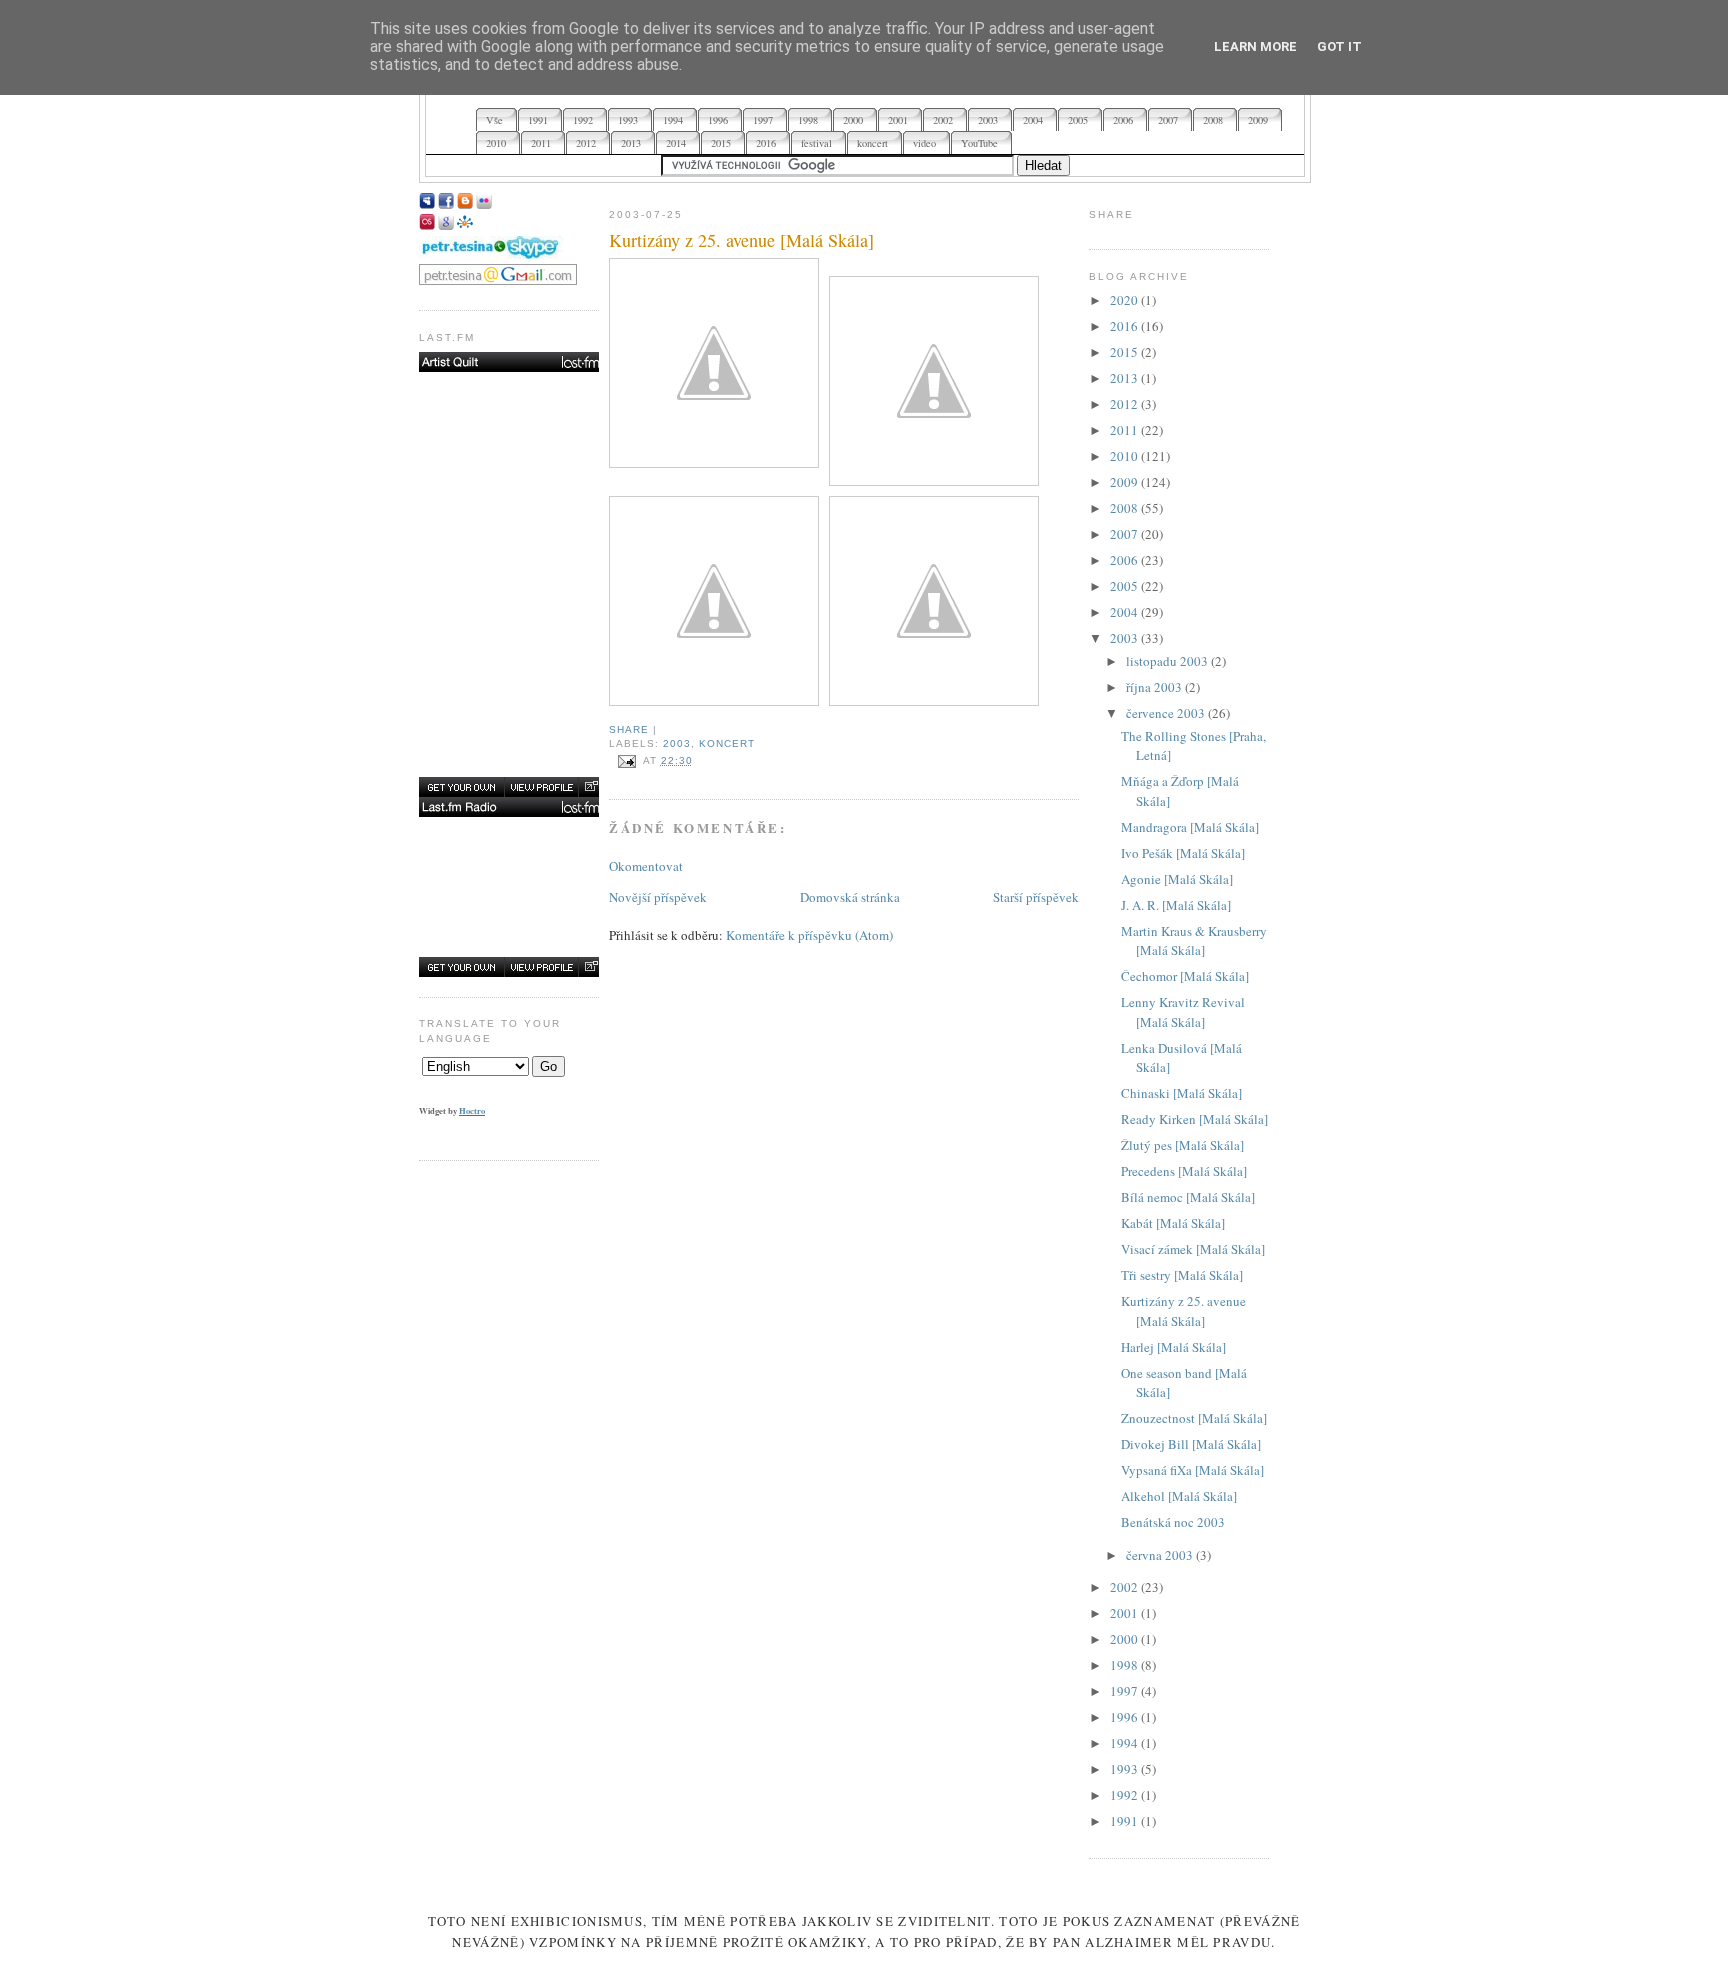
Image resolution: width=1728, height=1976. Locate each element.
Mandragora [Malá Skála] (1190, 827)
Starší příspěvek (1036, 897)
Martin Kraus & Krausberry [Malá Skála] (1194, 941)
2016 (1125, 326)
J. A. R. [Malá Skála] (1176, 905)
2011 (1125, 430)
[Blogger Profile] (465, 204)
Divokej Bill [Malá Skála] (1191, 1444)
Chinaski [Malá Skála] (1181, 1093)
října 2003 (1155, 687)
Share (629, 729)
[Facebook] (446, 204)
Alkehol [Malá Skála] (1179, 1496)
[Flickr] (484, 204)
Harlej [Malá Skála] (1173, 1347)
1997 (1125, 1691)
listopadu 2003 (1168, 661)
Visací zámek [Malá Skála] (1193, 1249)
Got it (1339, 46)
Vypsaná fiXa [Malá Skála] (1192, 1470)
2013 (1125, 378)
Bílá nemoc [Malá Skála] (1188, 1197)
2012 (1125, 404)
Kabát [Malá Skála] (1173, 1223)
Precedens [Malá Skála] (1184, 1171)
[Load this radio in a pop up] (590, 967)
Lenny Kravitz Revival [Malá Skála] (1183, 1012)
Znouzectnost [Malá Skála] (1194, 1418)
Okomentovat (646, 866)
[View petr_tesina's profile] (541, 787)
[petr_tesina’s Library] (511, 807)
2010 (1125, 456)
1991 (1125, 1821)
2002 (1125, 1587)
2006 (1125, 560)
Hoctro (472, 1110)
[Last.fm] (427, 225)
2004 (1125, 612)
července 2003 (1167, 713)
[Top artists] (511, 362)
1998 (1125, 1665)
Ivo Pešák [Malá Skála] (1183, 853)
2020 (1125, 300)
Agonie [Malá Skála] (1177, 879)
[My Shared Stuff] (446, 225)
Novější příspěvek (658, 897)
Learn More (1255, 46)
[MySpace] (427, 204)
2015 (1125, 352)
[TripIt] (465, 225)
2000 (1125, 1639)
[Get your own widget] (461, 787)
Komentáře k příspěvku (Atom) (809, 935)
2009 (1125, 482)
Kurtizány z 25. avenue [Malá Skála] (741, 240)
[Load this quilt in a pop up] (590, 787)
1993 (1125, 1769)
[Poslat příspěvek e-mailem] (626, 760)
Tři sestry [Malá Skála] (1182, 1275)
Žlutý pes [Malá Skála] (1182, 1145)
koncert (727, 743)
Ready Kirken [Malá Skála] (1194, 1119)
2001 (1125, 1613)
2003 (677, 743)
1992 (1125, 1795)
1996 (1125, 1717)
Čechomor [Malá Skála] (1185, 976)
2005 (1125, 586)
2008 (1125, 508)
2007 (1125, 534)
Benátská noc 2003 (1173, 1522)
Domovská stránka (850, 897)
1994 (1125, 1743)
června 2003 (1161, 1555)
